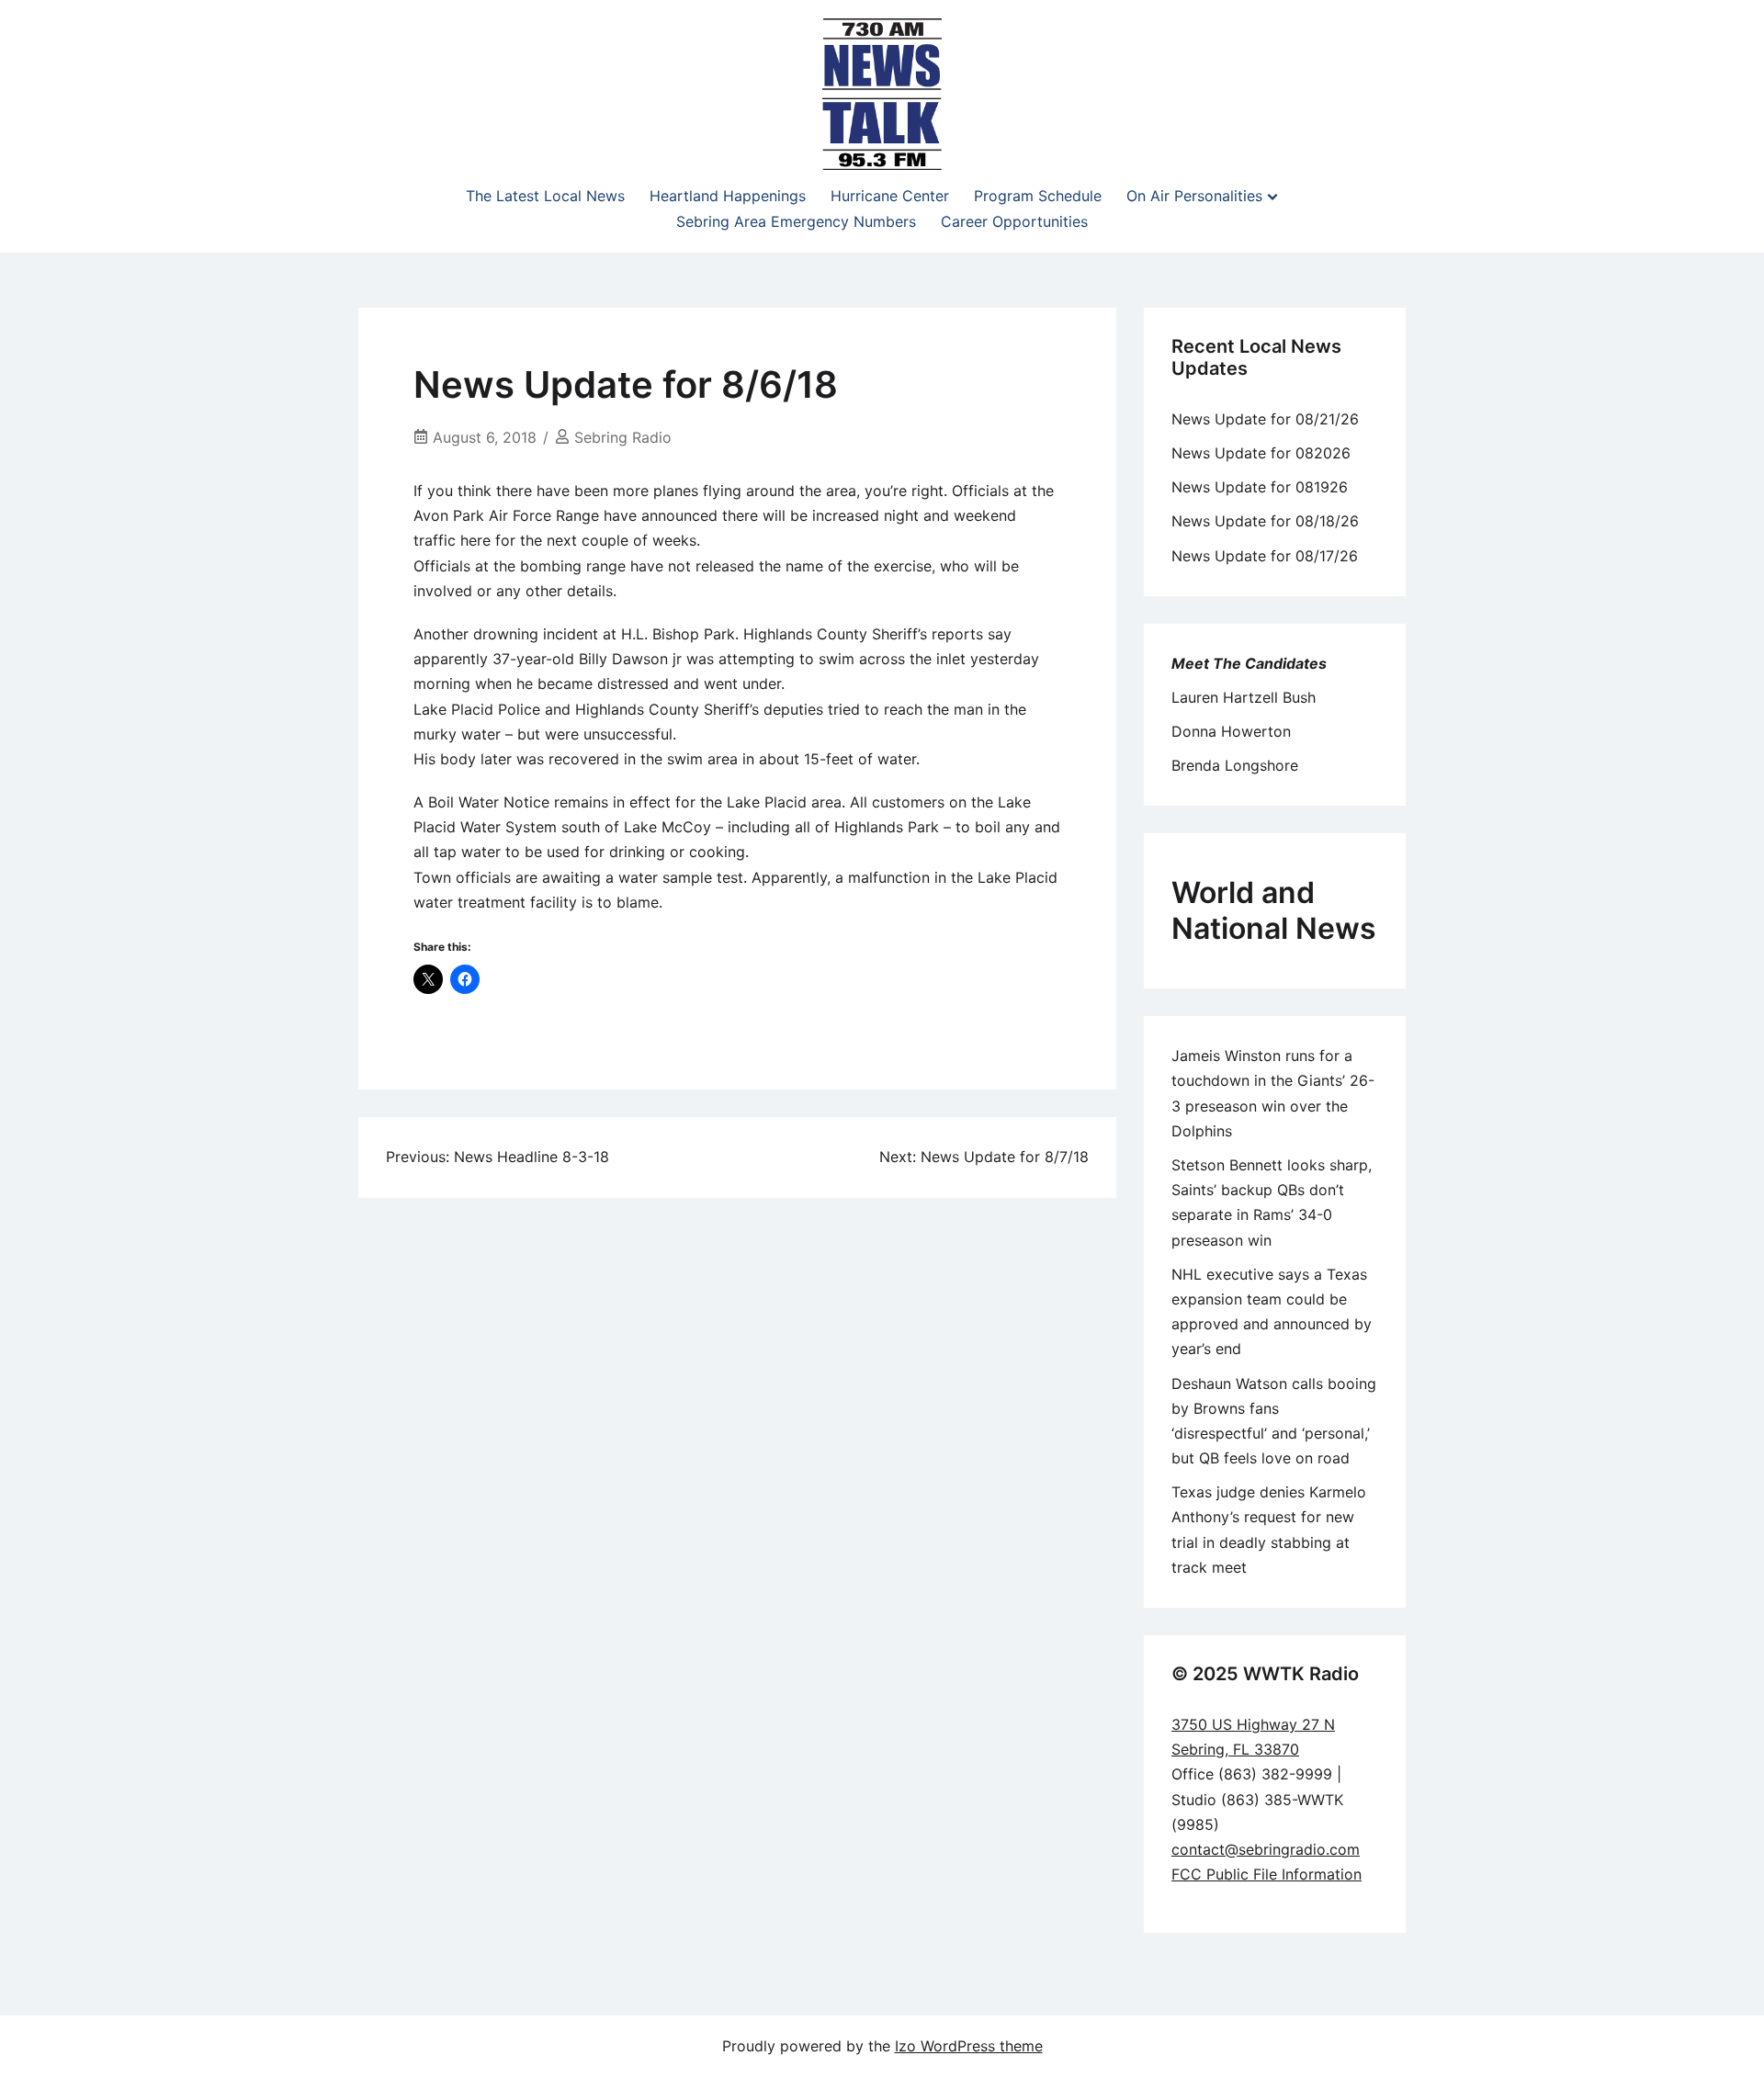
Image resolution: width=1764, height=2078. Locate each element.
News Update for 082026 (1261, 453)
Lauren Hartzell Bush (1244, 697)
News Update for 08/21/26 (1265, 419)
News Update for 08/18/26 (1265, 521)
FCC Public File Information (1266, 1874)
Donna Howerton (1231, 731)
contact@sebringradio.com (1266, 1849)
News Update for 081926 (1260, 487)
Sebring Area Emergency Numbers (796, 221)
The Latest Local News (545, 196)
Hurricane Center (890, 196)
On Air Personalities (1194, 196)
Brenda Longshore (1235, 765)
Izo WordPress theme (969, 2046)
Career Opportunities (1014, 221)
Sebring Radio (623, 437)
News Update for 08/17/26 (1265, 556)
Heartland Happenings (728, 196)
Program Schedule (1038, 196)
